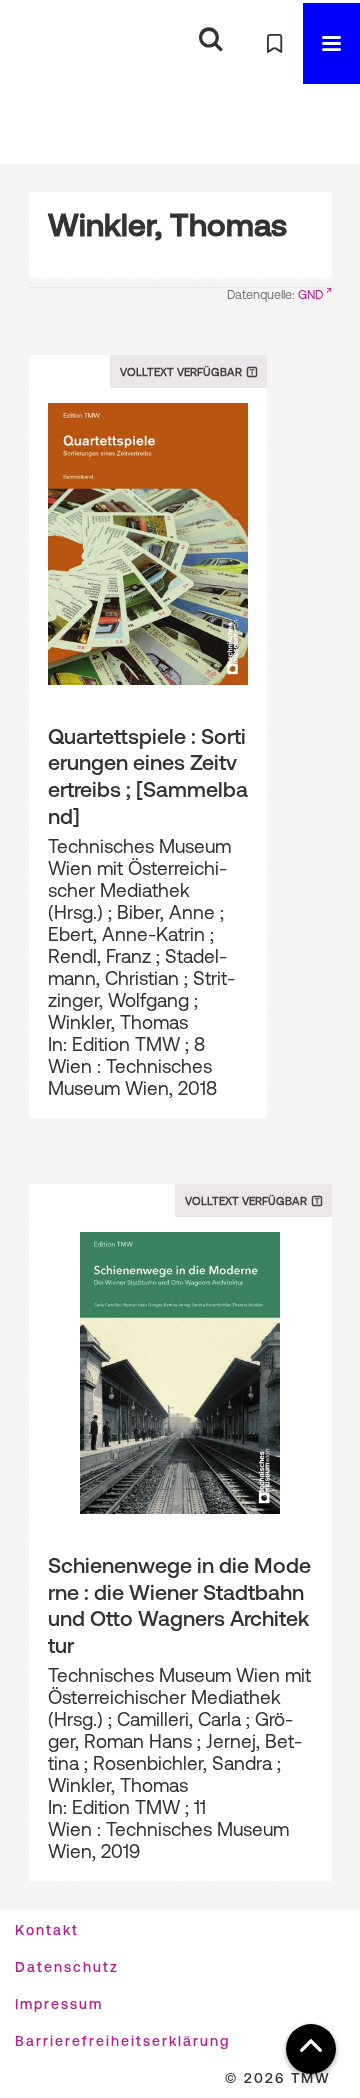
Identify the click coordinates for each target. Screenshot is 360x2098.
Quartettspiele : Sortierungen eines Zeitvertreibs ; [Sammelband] (148, 776)
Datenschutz (67, 1967)
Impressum (59, 2004)
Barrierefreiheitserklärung (122, 2041)
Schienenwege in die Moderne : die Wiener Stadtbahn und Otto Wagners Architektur (179, 1605)
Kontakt (47, 1930)
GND (310, 295)
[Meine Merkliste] (274, 43)
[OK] (210, 40)
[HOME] (45, 43)
